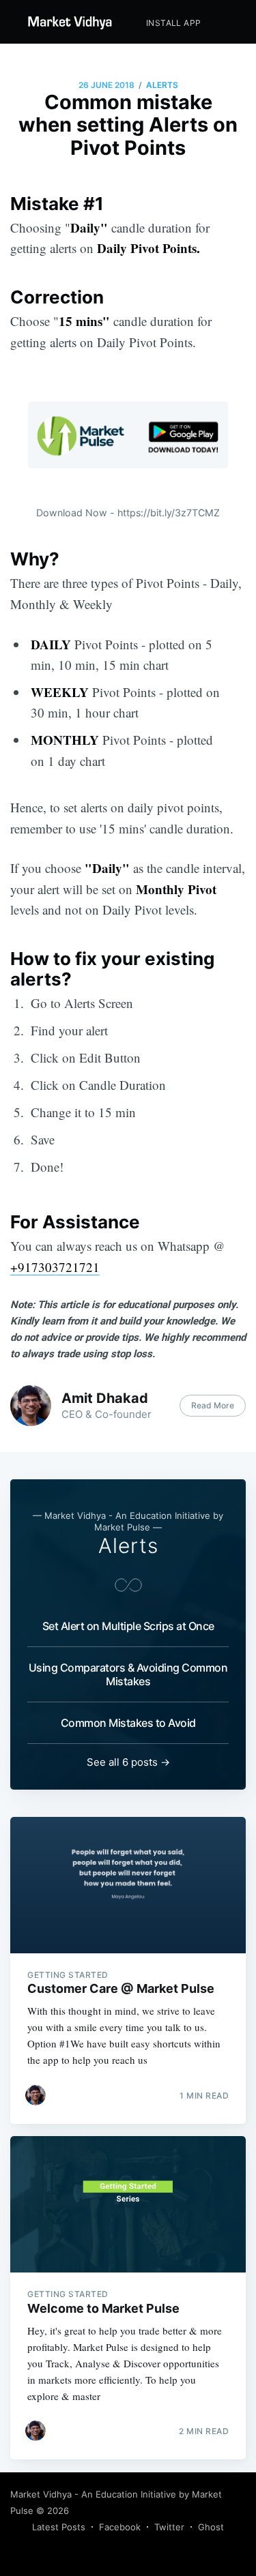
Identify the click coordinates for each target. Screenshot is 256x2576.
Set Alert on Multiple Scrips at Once (128, 1626)
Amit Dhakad (105, 1398)
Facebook (120, 2527)
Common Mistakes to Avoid (128, 1723)
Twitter (169, 2527)
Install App (173, 23)
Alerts (162, 85)
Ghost (211, 2527)
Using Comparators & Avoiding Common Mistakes (128, 1674)
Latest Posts (59, 2527)
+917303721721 (55, 1267)
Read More (213, 1405)
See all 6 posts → (128, 1762)
